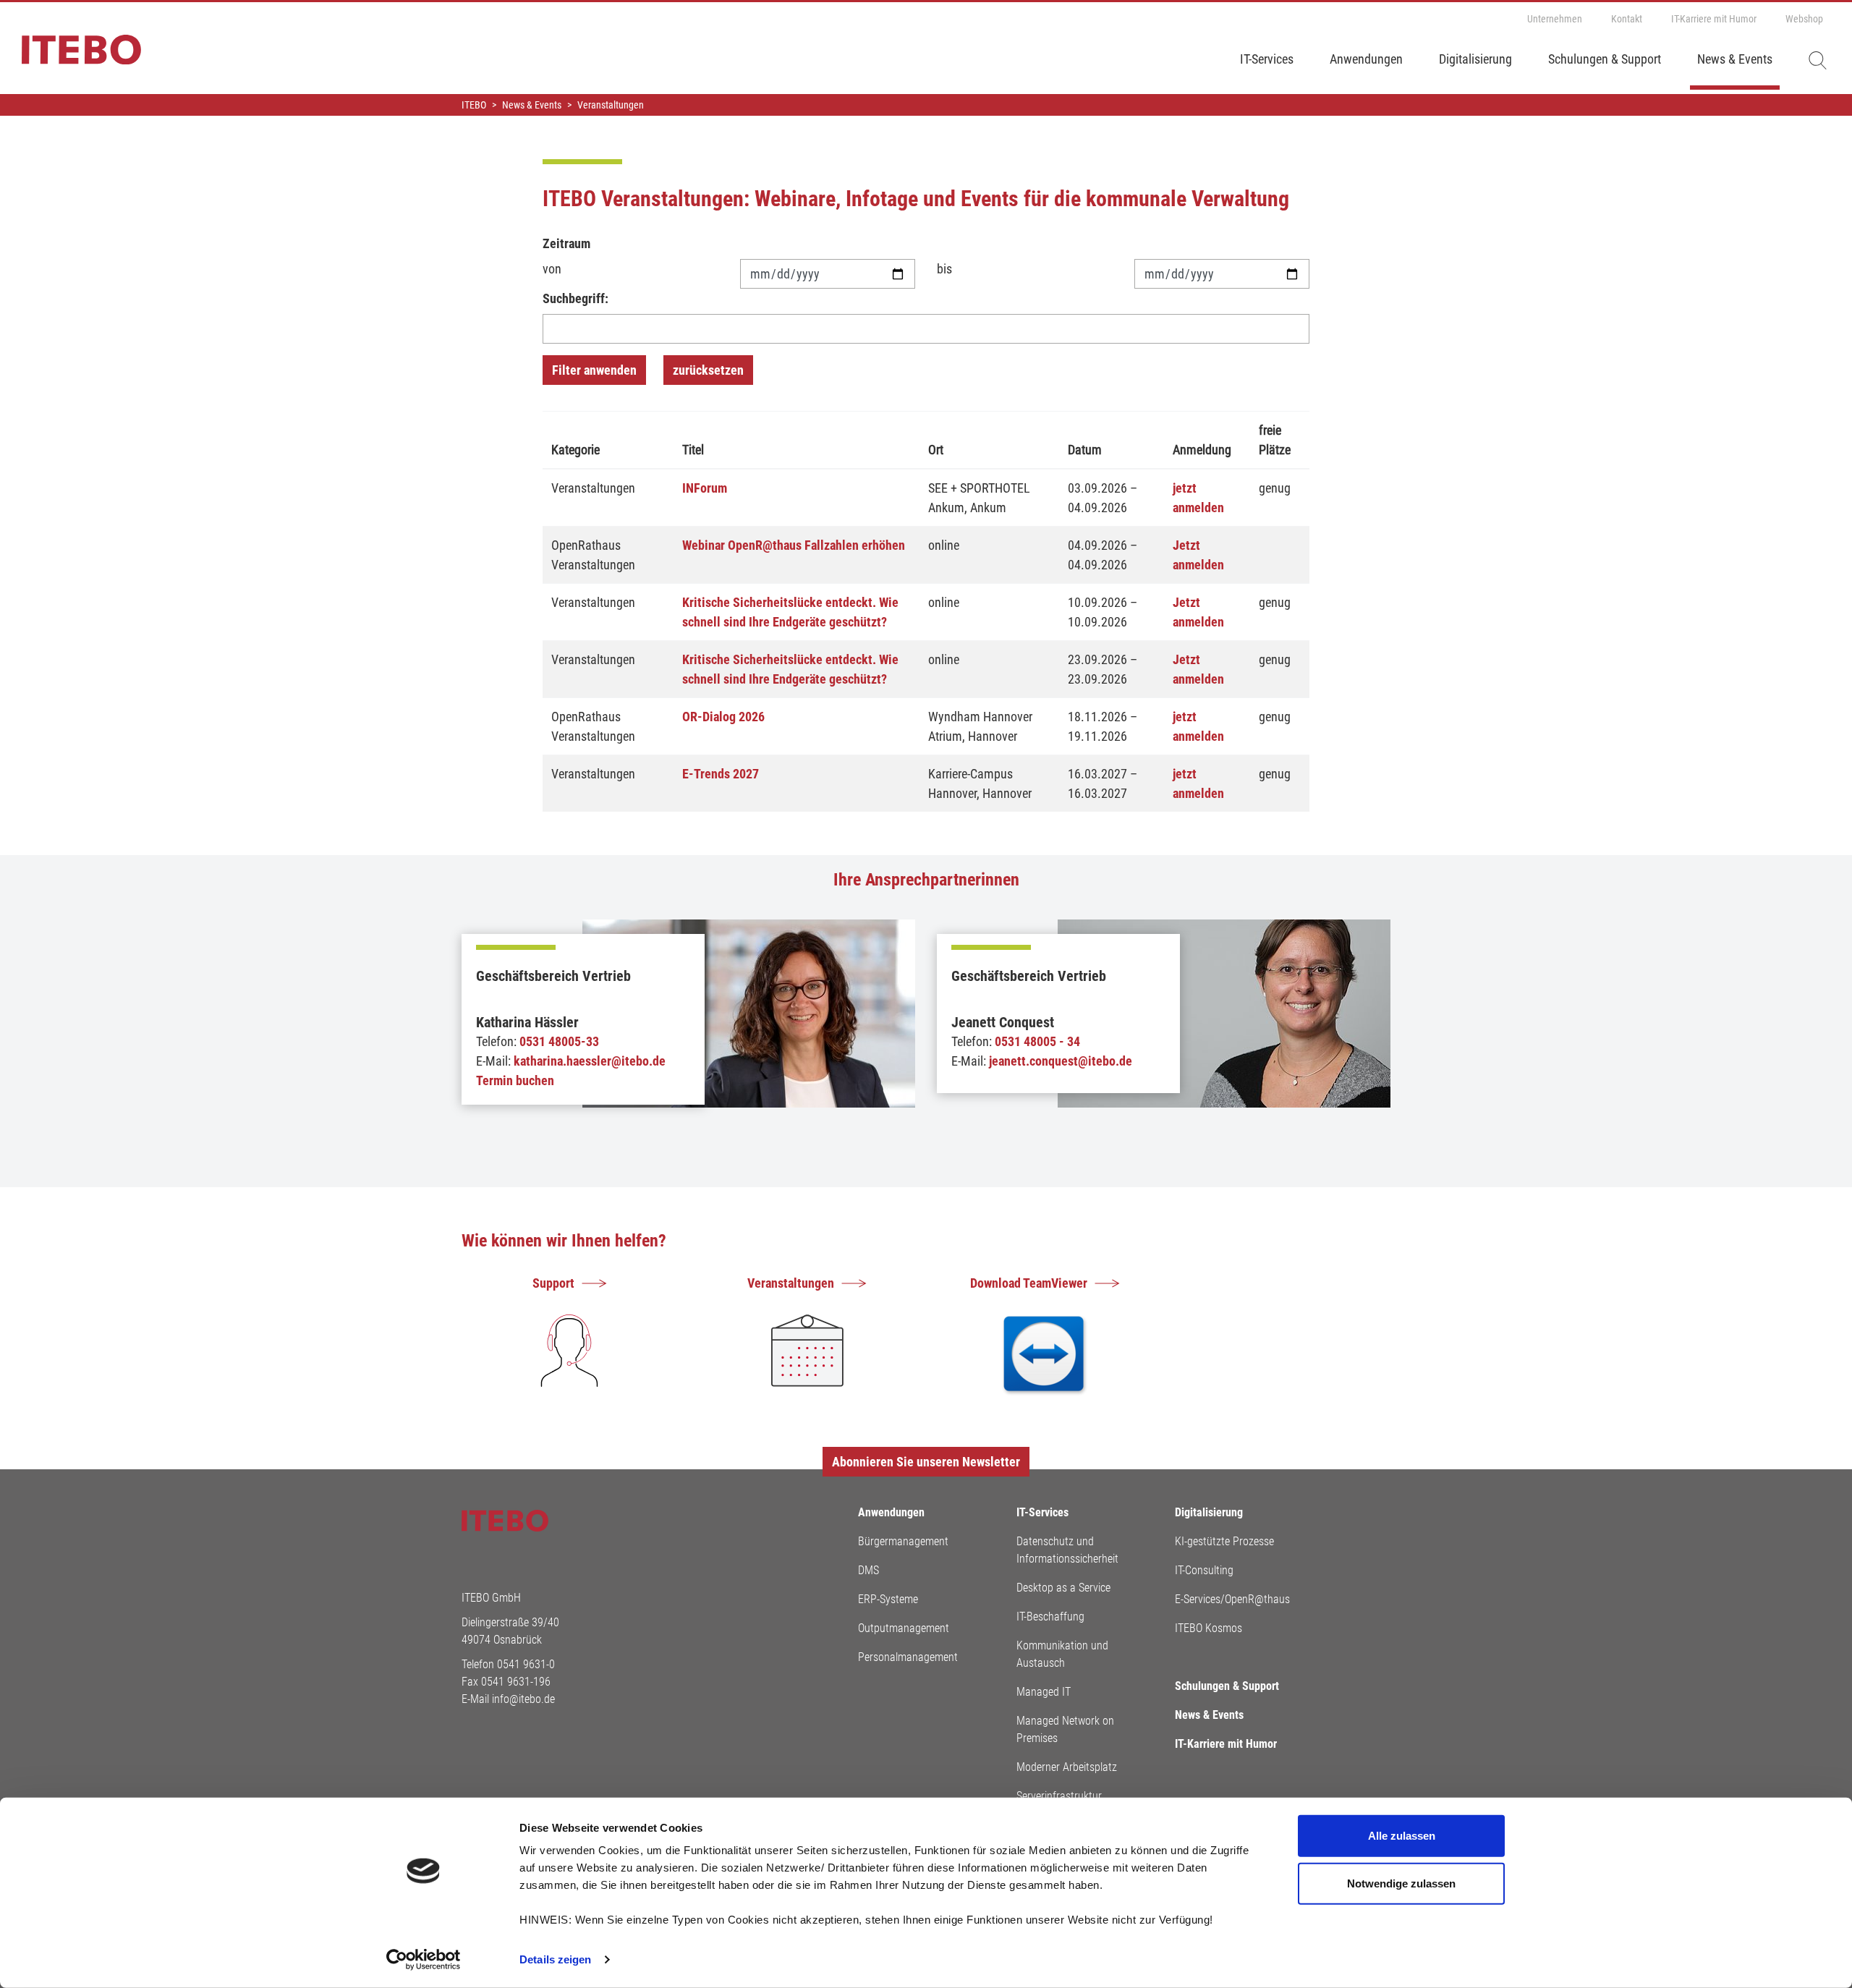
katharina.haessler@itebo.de (590, 1061)
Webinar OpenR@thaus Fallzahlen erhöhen (794, 545)
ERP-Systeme (888, 1599)
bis (944, 269)
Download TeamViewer (1029, 1283)
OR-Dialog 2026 (723, 717)
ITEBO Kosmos (1209, 1628)
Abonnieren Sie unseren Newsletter (926, 1462)
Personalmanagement (908, 1657)
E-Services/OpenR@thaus (1232, 1599)
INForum (705, 488)
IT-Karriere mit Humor (1714, 19)
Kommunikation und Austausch (1062, 1654)
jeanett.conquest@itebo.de (1061, 1061)
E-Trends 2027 (721, 774)
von (552, 269)
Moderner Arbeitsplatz (1067, 1767)
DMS (868, 1570)
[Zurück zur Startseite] (71, 56)
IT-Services (1267, 59)
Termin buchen (515, 1080)
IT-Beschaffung (1050, 1617)
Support (553, 1283)
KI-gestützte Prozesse (1224, 1541)
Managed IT (1044, 1692)
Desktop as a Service (1063, 1588)
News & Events (1735, 59)
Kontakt (1627, 19)
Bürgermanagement (903, 1541)
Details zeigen (555, 1959)
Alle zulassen (1402, 1836)
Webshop (1804, 19)
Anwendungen (1366, 59)
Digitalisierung (1475, 59)
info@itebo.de (523, 1699)
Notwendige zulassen (1401, 1883)
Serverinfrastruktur (1059, 1796)
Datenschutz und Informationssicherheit (1067, 1550)
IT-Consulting (1204, 1570)
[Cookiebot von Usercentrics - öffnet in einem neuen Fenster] (424, 1960)
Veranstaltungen (791, 1283)
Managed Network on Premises (1065, 1729)
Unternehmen (1555, 19)
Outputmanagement (904, 1628)
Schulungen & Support (1605, 59)
